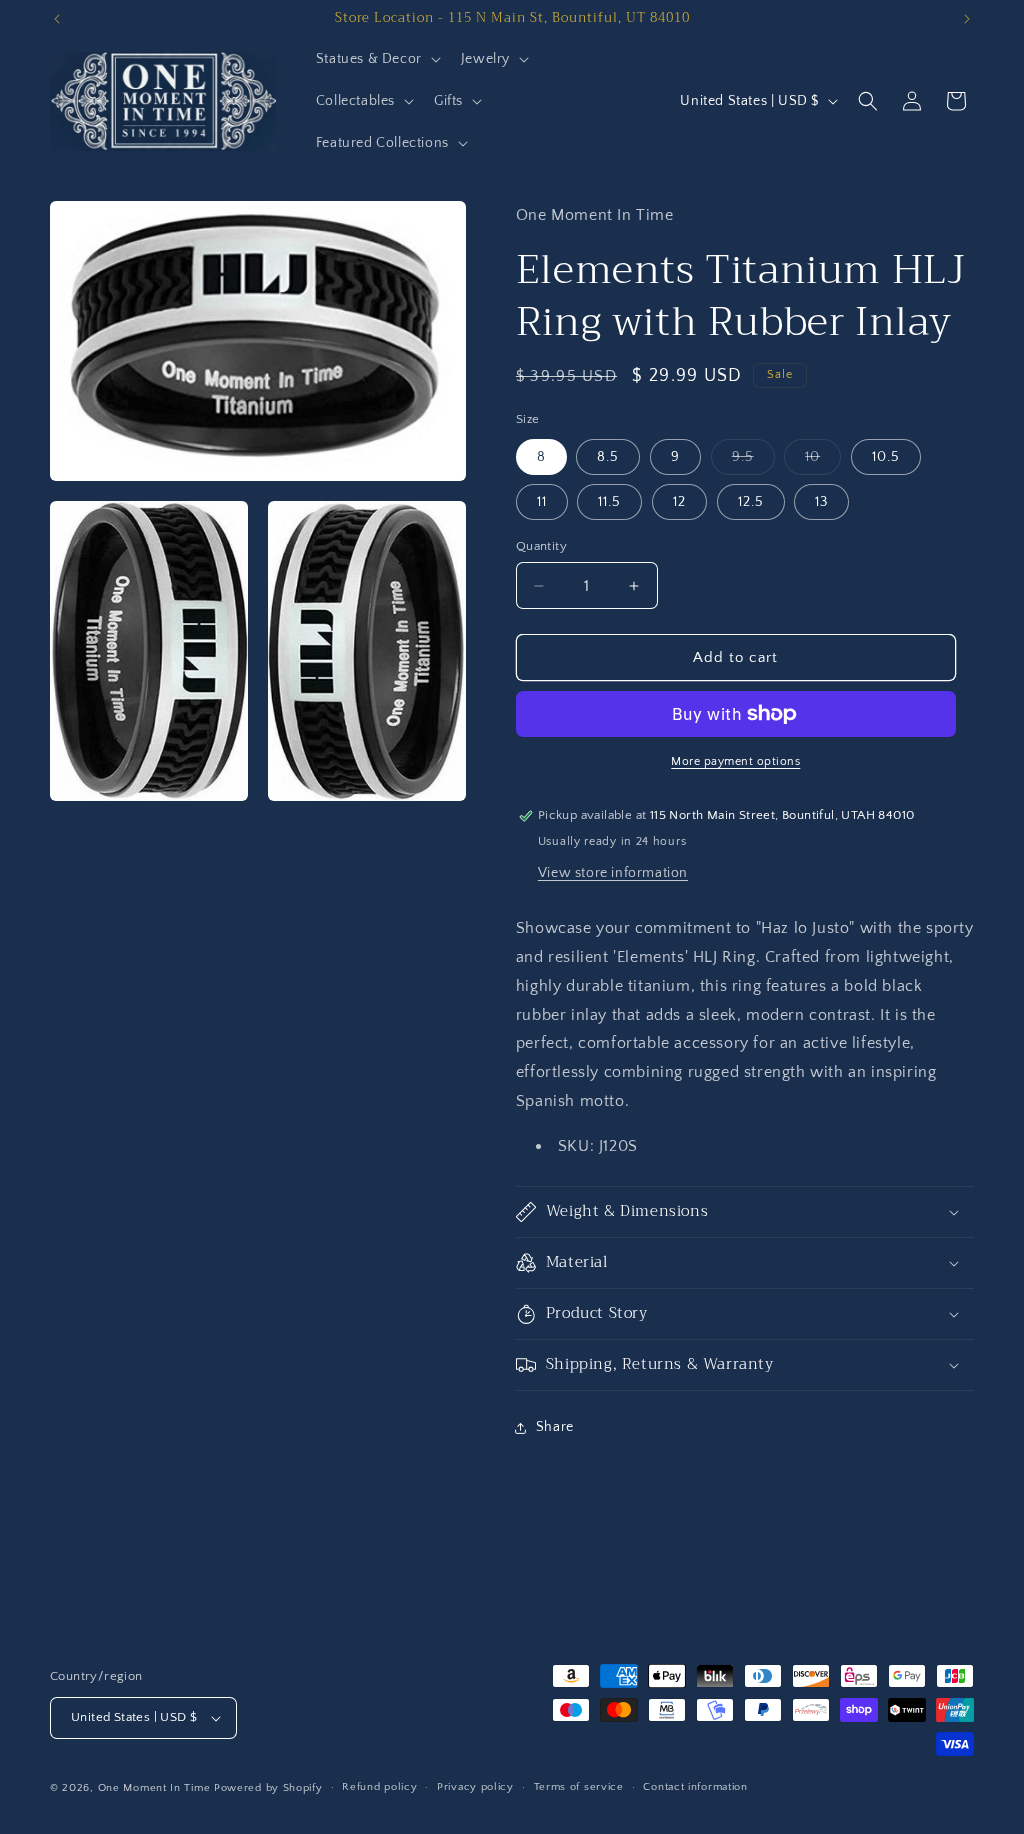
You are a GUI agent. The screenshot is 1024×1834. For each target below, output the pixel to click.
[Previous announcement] (57, 19)
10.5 (886, 457)
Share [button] (555, 1427)
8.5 (608, 457)
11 (542, 502)
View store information (613, 873)
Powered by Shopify (268, 1788)
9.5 (753, 461)
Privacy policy (475, 1787)
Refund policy (379, 1787)
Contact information (695, 1787)
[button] (376, 59)
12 (679, 502)
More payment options (735, 761)
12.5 (751, 502)
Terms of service (579, 1787)
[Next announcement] (967, 19)
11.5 (609, 502)
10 (823, 461)
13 (821, 502)
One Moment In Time (154, 1788)
